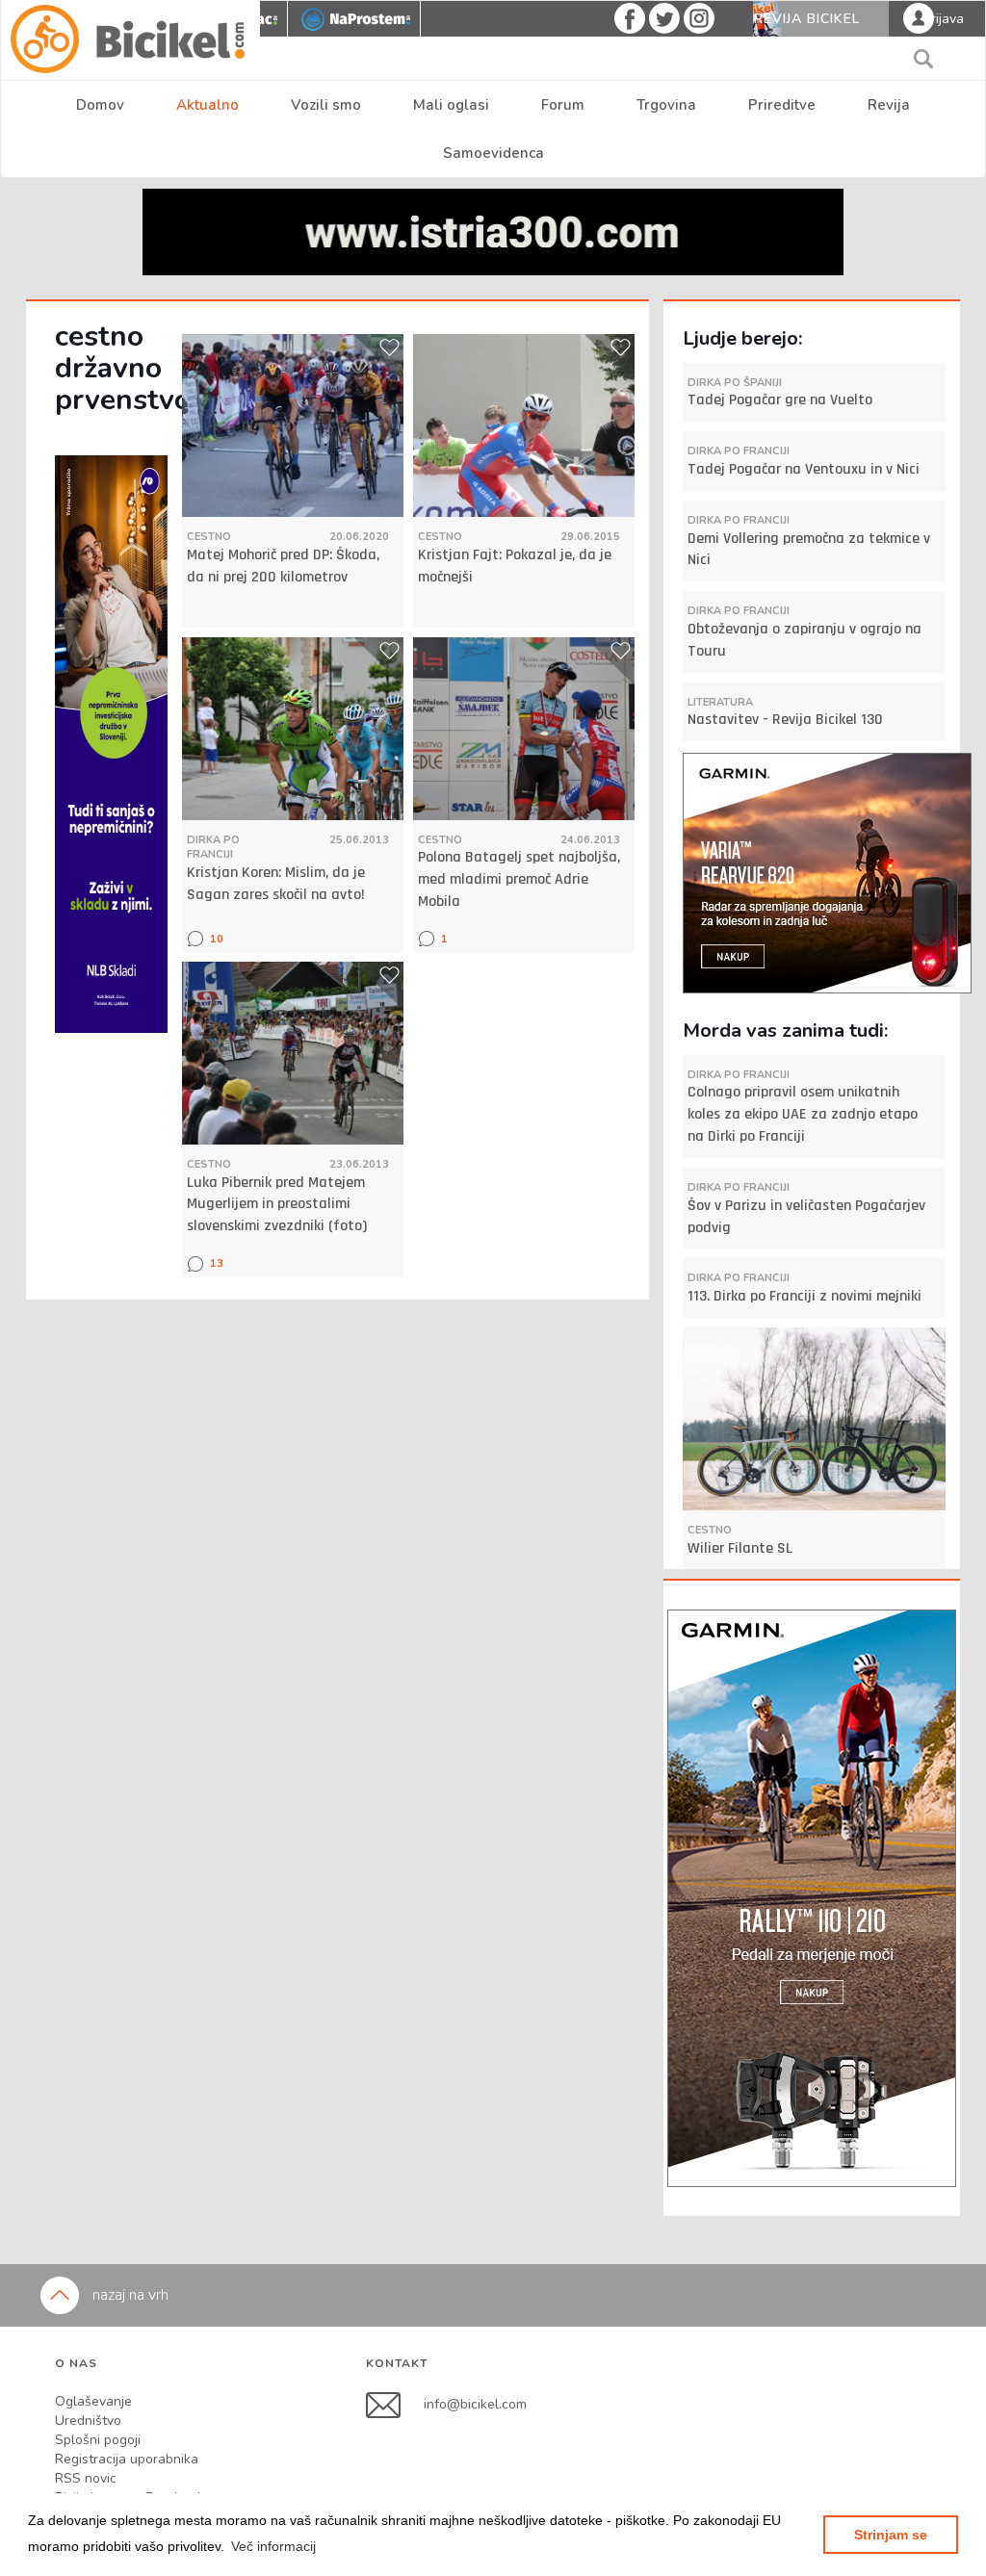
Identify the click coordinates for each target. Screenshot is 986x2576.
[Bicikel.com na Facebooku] (395, 2403)
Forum (563, 105)
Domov (100, 105)
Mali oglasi (451, 105)
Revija (889, 105)
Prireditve (782, 105)
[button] (273, 2546)
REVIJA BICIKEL (807, 19)
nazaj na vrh (129, 2295)
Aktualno (208, 105)
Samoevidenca (493, 153)
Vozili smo (326, 105)
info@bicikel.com (475, 2403)
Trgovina (666, 105)
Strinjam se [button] (891, 2535)
